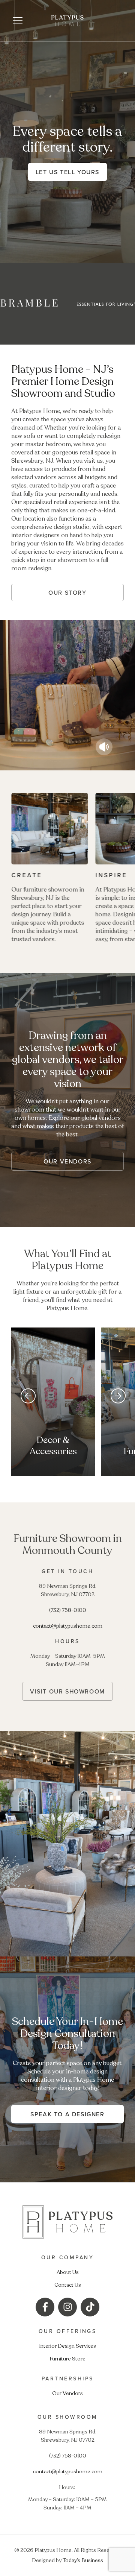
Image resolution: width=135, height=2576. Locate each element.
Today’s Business (83, 2560)
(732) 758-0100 (68, 1610)
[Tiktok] (90, 2307)
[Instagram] (67, 2307)
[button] (18, 21)
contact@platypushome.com (68, 1626)
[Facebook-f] (45, 2307)
